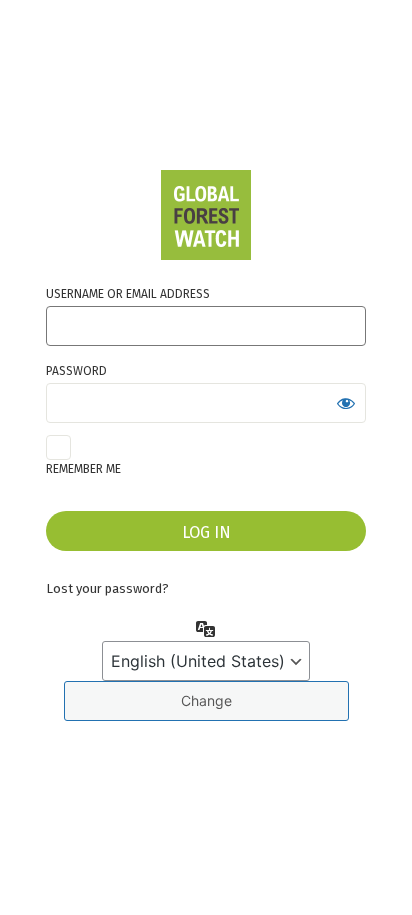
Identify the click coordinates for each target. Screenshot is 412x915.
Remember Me (83, 469)
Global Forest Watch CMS (206, 215)
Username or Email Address (128, 294)
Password (76, 371)
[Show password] (346, 403)
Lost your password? (107, 588)
